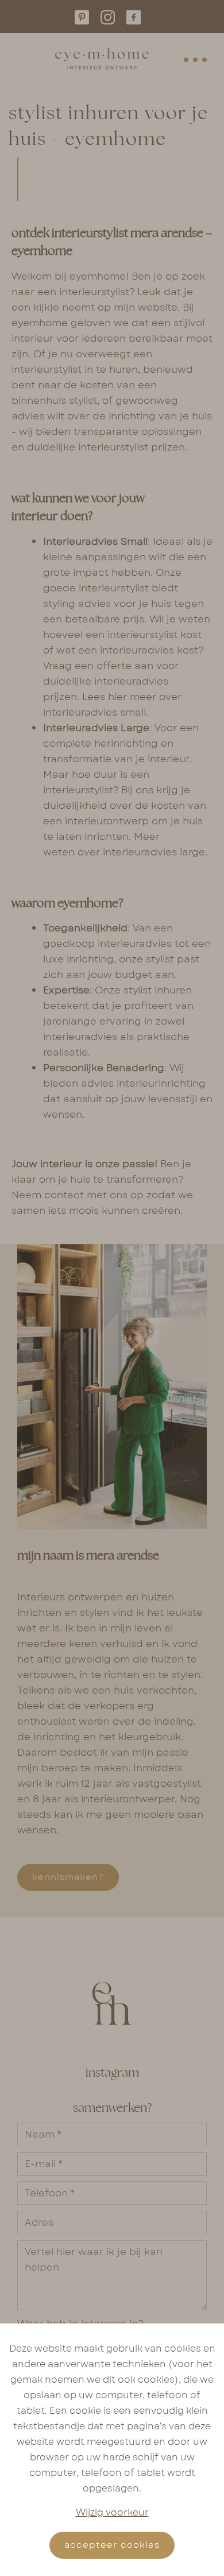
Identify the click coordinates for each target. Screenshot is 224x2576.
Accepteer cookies (112, 2545)
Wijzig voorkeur (112, 2512)
